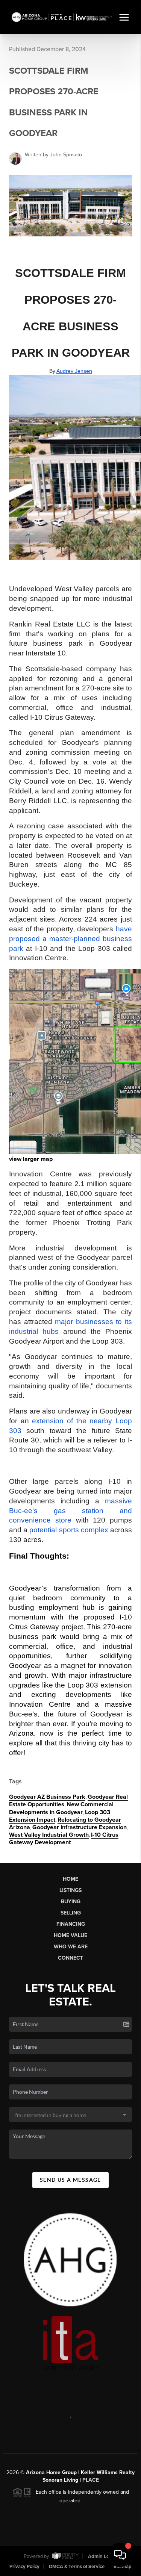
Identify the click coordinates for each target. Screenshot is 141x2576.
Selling (71, 1913)
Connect (70, 1958)
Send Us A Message (70, 2180)
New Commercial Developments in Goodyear (61, 1808)
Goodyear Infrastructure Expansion (80, 1827)
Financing (71, 1924)
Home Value (70, 1935)
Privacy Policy (24, 2567)
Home (70, 1879)
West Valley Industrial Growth (49, 1835)
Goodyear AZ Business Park (47, 1797)
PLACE (91, 2480)
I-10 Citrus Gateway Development (64, 1839)
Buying (71, 1902)
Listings (70, 1890)
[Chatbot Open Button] (120, 2555)
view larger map (31, 1159)
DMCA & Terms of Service (77, 2567)
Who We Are (71, 1947)
